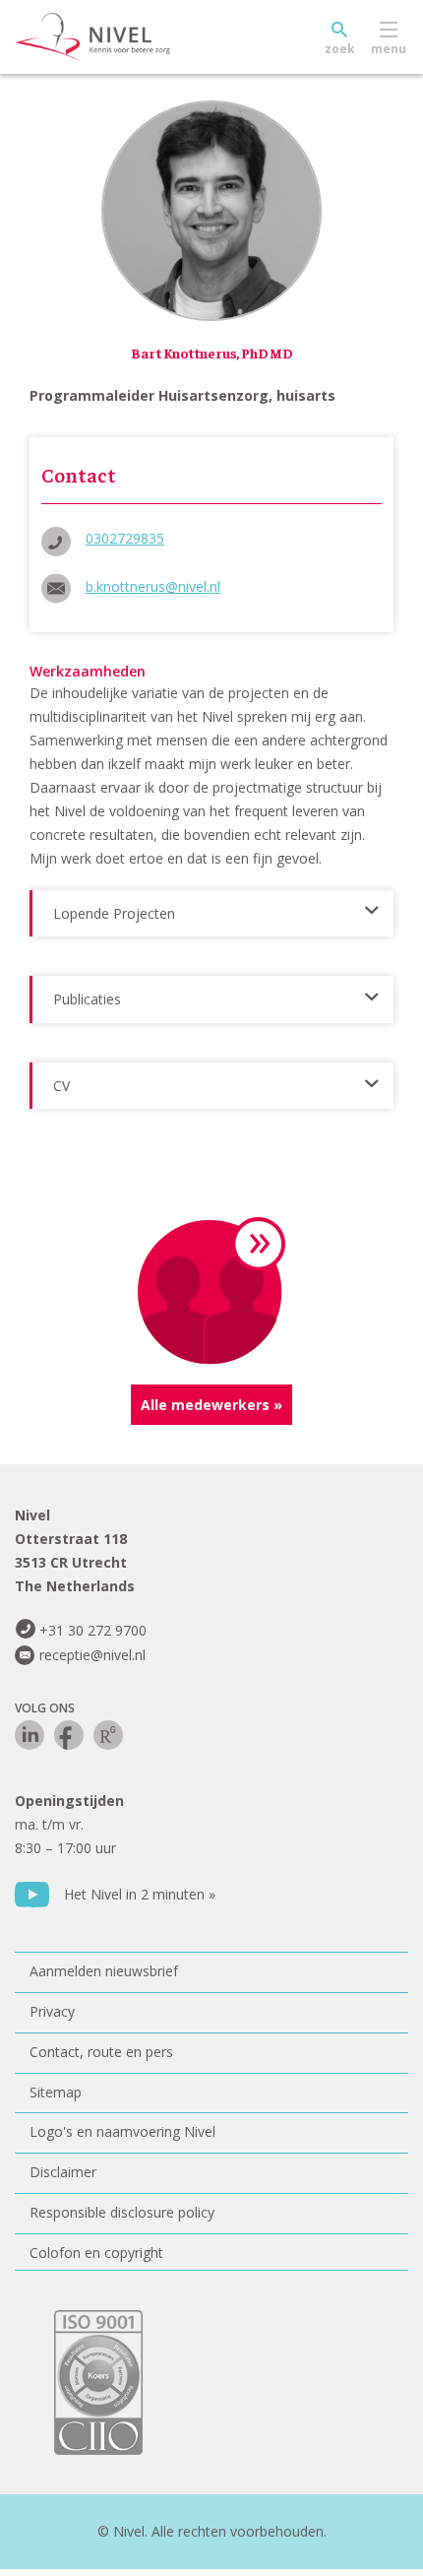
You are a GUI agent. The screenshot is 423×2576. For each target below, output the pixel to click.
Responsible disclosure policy (122, 2212)
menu (389, 49)
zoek (340, 49)
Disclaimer (63, 2172)
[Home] (138, 37)
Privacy (52, 2011)
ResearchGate (108, 1735)
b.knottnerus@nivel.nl (153, 586)
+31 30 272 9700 (93, 1630)
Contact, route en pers (101, 2052)
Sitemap (56, 2092)
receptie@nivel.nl (92, 1655)
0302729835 (125, 538)
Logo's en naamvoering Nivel (122, 2131)
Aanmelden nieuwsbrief (104, 1971)
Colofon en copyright (96, 2253)
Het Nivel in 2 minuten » (140, 1894)
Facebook (69, 1735)
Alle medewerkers (205, 1405)
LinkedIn (30, 1735)
